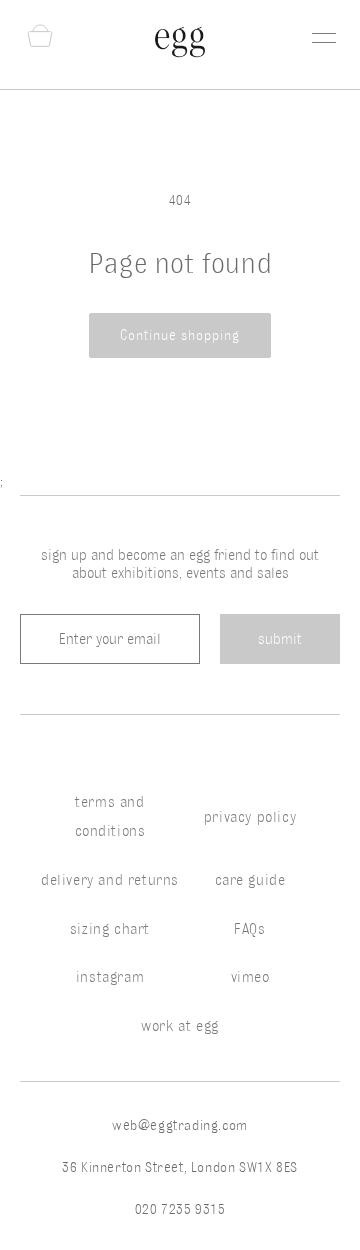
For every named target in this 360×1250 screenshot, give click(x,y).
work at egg (180, 1026)
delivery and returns (110, 880)
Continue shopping (180, 335)
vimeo (250, 977)
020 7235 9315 (180, 1209)
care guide (250, 880)
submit (280, 639)
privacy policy (250, 817)
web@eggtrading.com (180, 1125)
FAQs (249, 929)
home (19, 103)
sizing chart (110, 929)
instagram (110, 977)
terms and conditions (110, 816)
